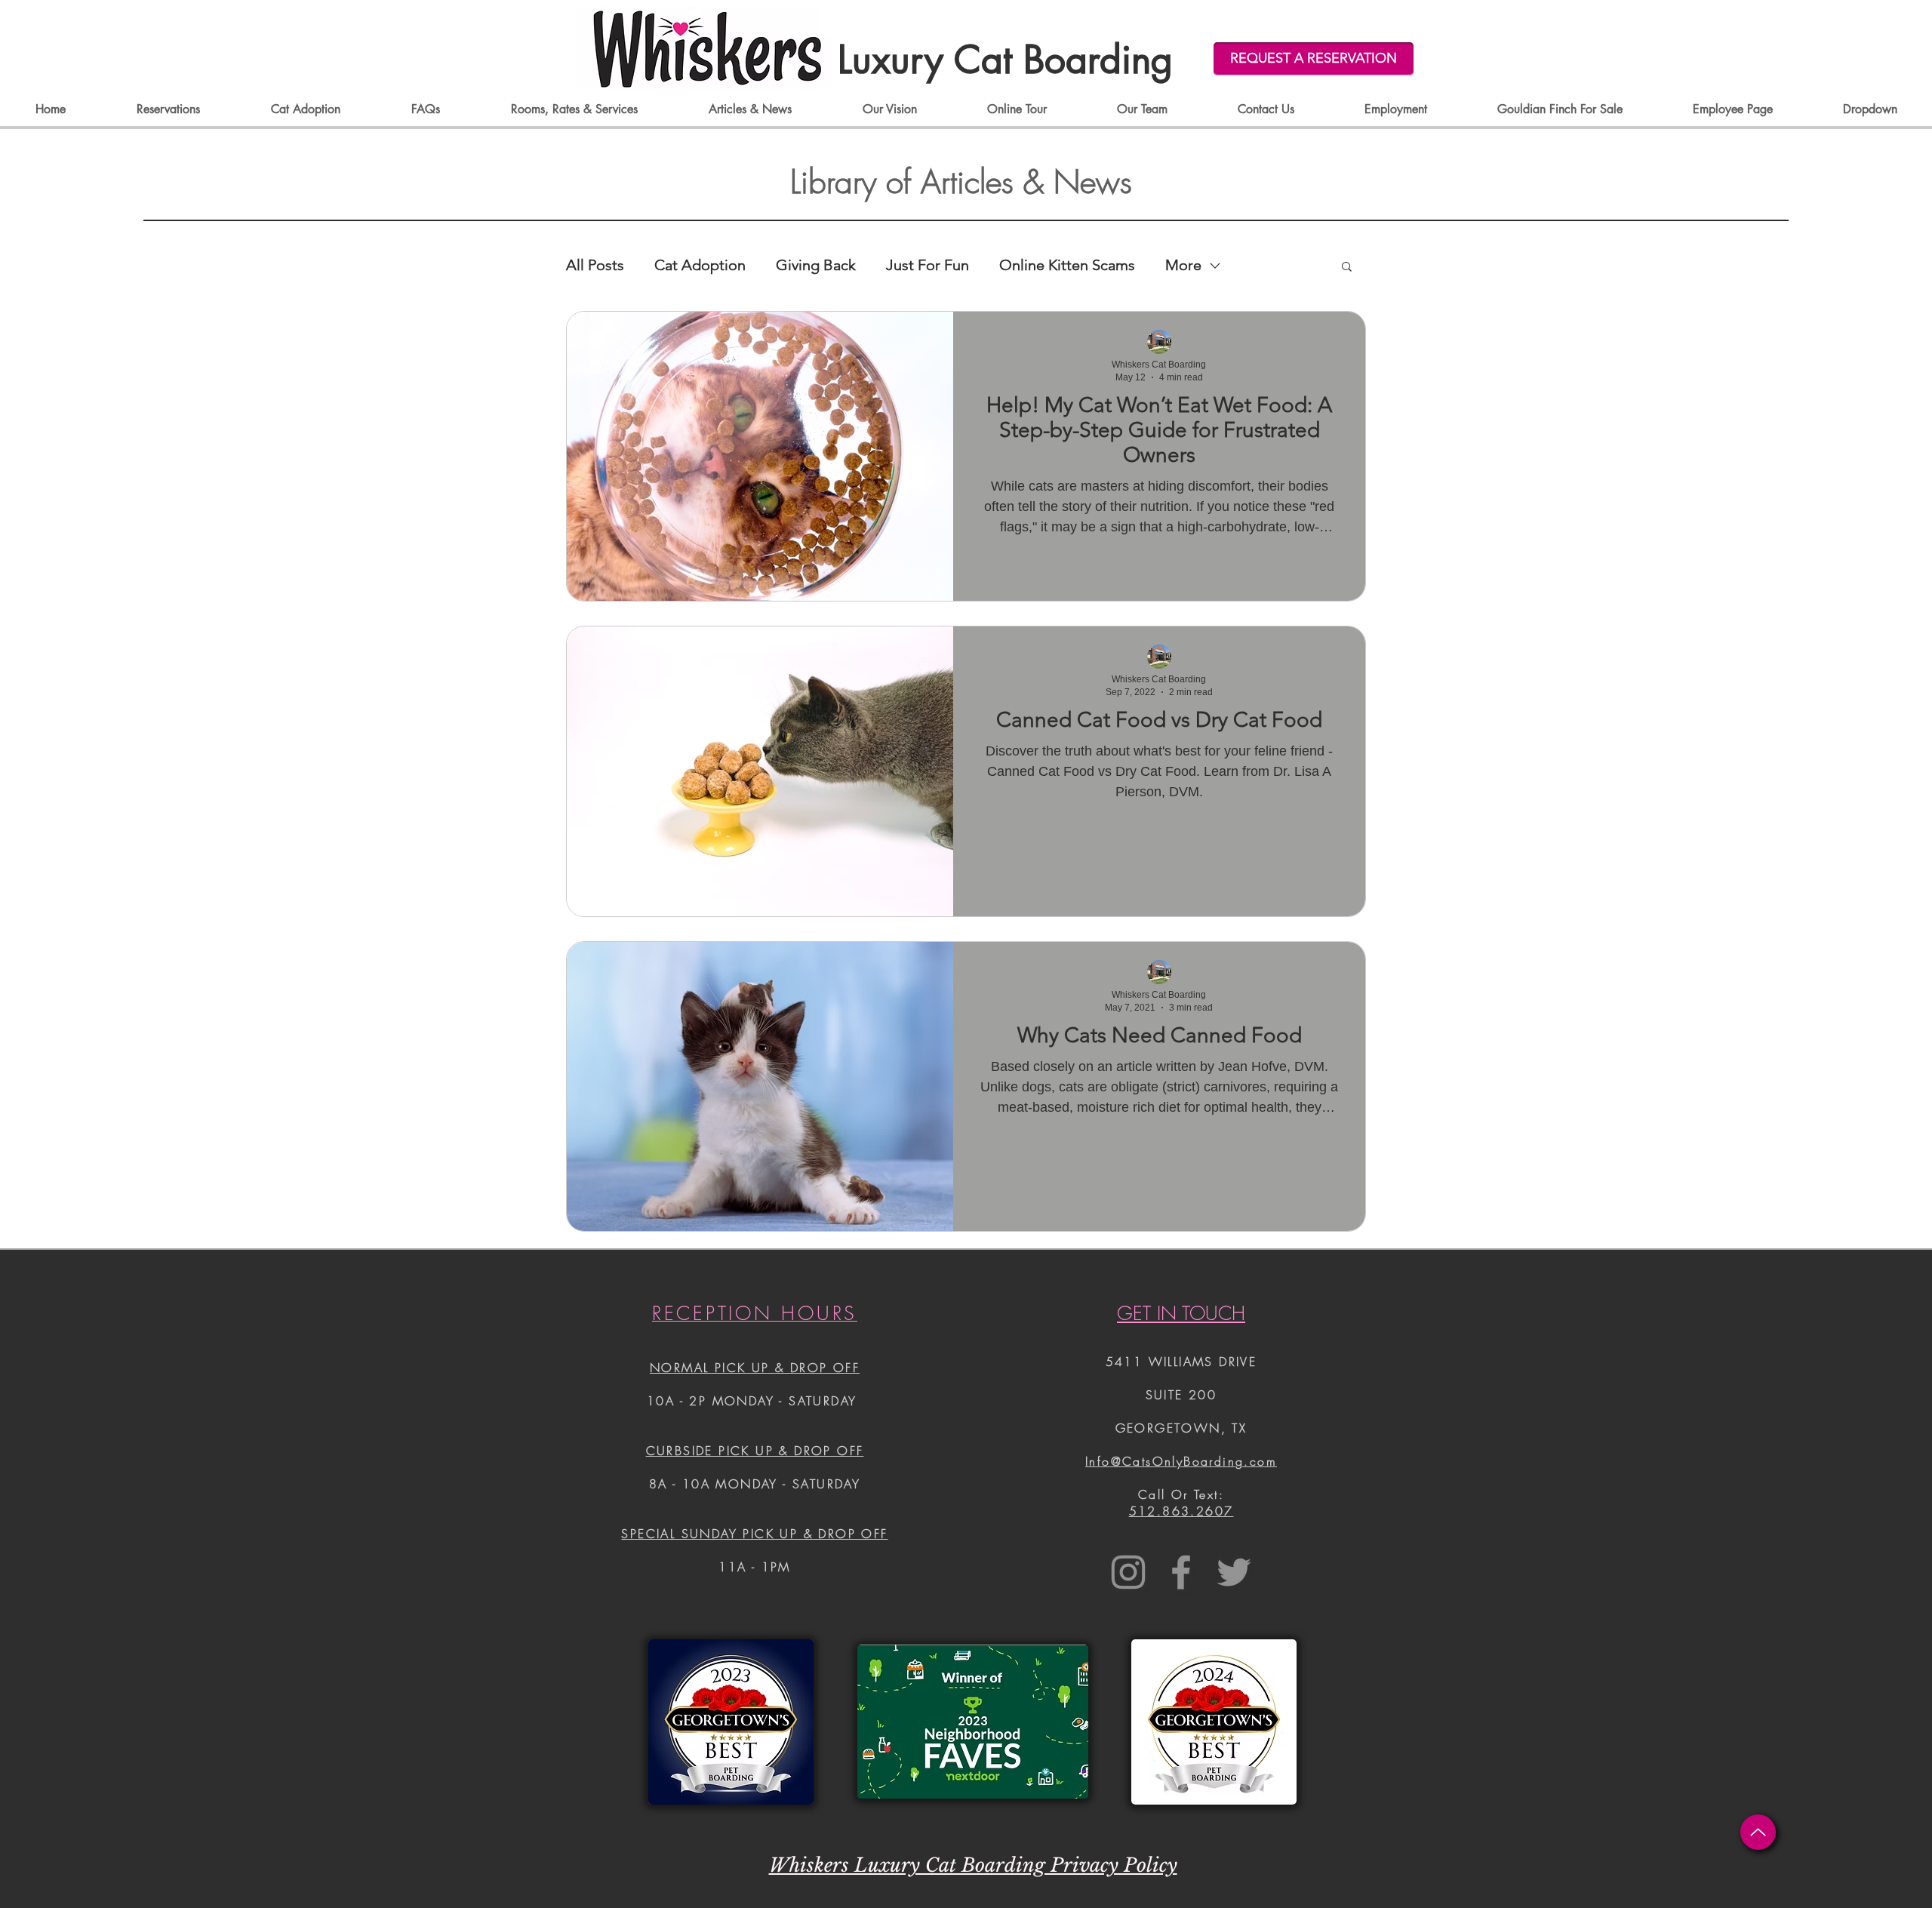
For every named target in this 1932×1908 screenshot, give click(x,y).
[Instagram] (1128, 1572)
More (1183, 265)
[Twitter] (1234, 1572)
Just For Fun (928, 265)
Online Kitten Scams (1067, 265)
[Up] (1758, 1832)
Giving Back (816, 265)
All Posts (595, 265)
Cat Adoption (700, 265)
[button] (1347, 268)
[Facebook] (1181, 1572)
